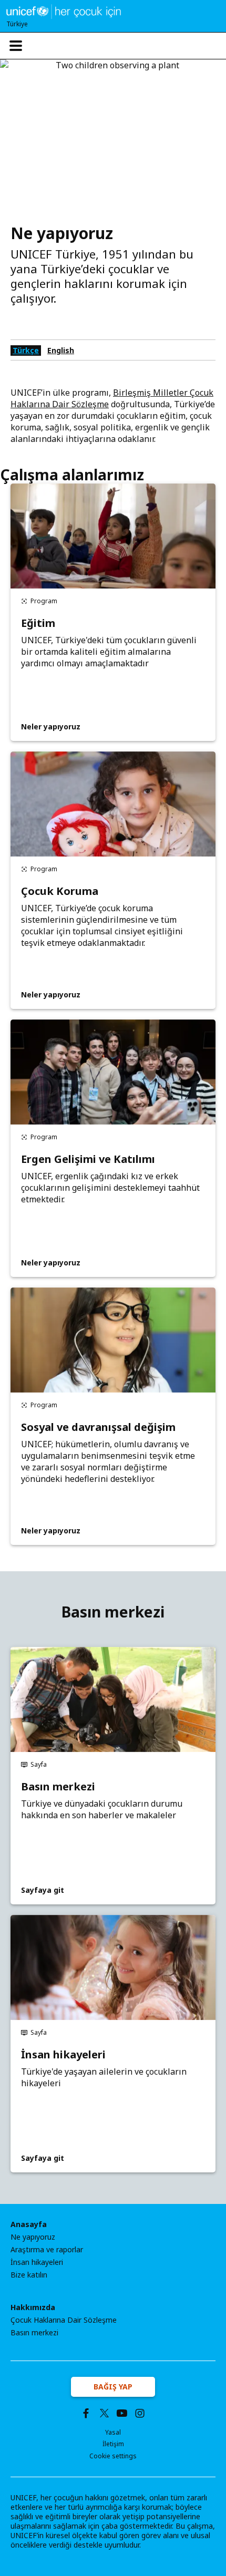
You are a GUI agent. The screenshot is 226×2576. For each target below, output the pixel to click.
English (61, 350)
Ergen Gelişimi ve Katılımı (88, 1159)
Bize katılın (29, 2275)
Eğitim (38, 623)
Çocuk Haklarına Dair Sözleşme (64, 2320)
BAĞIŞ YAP (113, 2387)
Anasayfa (29, 2224)
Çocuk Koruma (60, 891)
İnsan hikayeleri (63, 2055)
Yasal (113, 2432)
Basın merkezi (58, 1787)
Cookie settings (113, 2456)
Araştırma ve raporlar (47, 2250)
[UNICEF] (64, 11)
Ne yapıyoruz (33, 2237)
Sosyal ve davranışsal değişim (98, 1427)
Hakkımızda (33, 2307)
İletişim (113, 2444)
